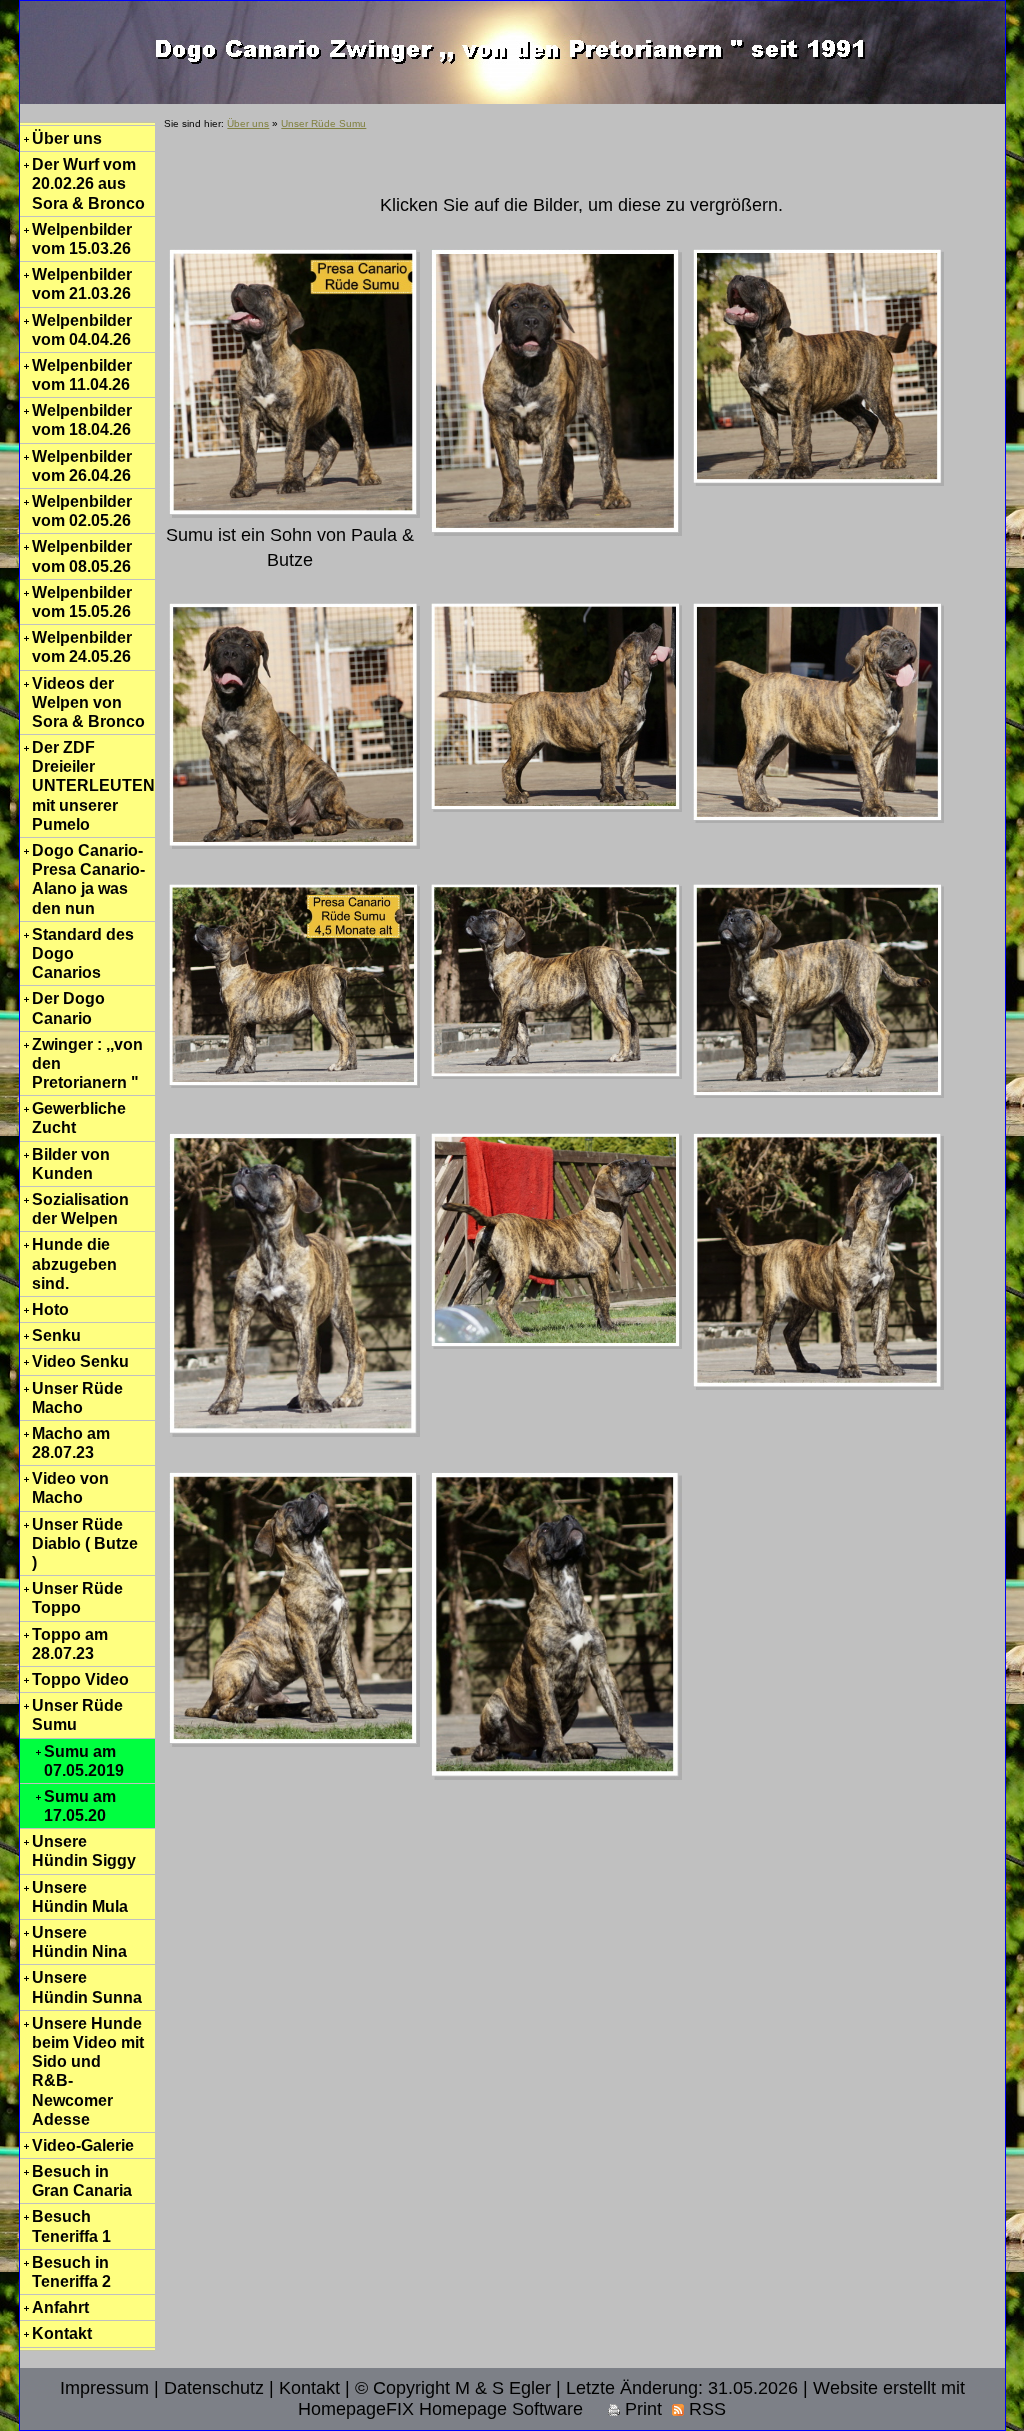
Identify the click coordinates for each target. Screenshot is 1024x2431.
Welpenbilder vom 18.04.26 (82, 420)
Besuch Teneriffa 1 (71, 2226)
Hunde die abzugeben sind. (74, 1263)
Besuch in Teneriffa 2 (71, 2272)
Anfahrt (60, 2307)
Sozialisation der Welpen (80, 1209)
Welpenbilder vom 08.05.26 (82, 556)
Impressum (104, 2388)
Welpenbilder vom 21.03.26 (82, 284)
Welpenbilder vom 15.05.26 (82, 602)
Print (641, 2409)
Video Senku (80, 1361)
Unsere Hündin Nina (79, 1942)
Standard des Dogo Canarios (83, 953)
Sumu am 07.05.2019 (84, 1761)
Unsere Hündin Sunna (87, 1987)
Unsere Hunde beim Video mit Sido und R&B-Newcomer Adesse (88, 2071)
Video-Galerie (83, 2145)
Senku (56, 1335)
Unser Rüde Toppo (77, 1598)
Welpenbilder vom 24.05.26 (82, 647)
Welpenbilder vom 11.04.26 (82, 375)
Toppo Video (80, 1679)
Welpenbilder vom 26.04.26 (82, 466)
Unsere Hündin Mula (80, 1897)
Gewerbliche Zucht (79, 1118)
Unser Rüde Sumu (77, 1715)
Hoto (50, 1309)
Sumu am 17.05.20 (80, 1806)
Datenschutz (214, 2388)
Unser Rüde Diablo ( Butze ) (85, 1543)
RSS (705, 2409)
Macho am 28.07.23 (71, 1443)
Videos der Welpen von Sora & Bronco (88, 702)
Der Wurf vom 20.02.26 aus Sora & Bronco (88, 183)
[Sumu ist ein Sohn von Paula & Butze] (294, 382)
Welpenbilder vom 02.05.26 (82, 511)
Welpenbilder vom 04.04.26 (82, 330)
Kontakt (62, 2333)
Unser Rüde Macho (77, 1398)
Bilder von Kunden (71, 1164)
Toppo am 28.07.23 (70, 1644)
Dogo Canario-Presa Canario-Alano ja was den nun (88, 879)
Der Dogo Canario (68, 1008)
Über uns (67, 138)
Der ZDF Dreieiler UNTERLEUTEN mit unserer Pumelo (93, 786)
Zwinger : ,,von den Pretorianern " (87, 1063)
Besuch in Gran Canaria (82, 2181)
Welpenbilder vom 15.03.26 (82, 239)
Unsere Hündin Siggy (84, 1851)
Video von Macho (70, 1488)
